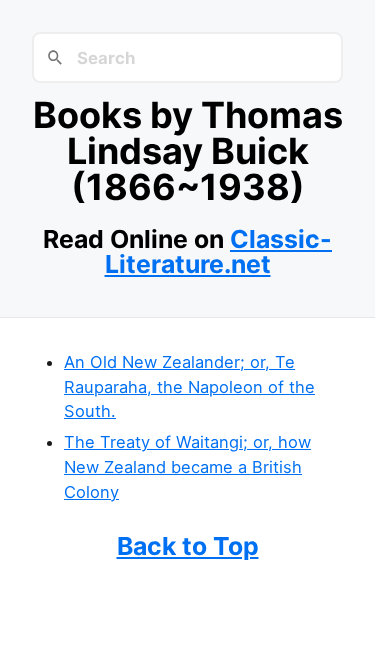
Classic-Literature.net (219, 251)
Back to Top (188, 546)
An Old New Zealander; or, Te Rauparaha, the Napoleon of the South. (189, 386)
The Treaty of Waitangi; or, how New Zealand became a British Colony (187, 466)
